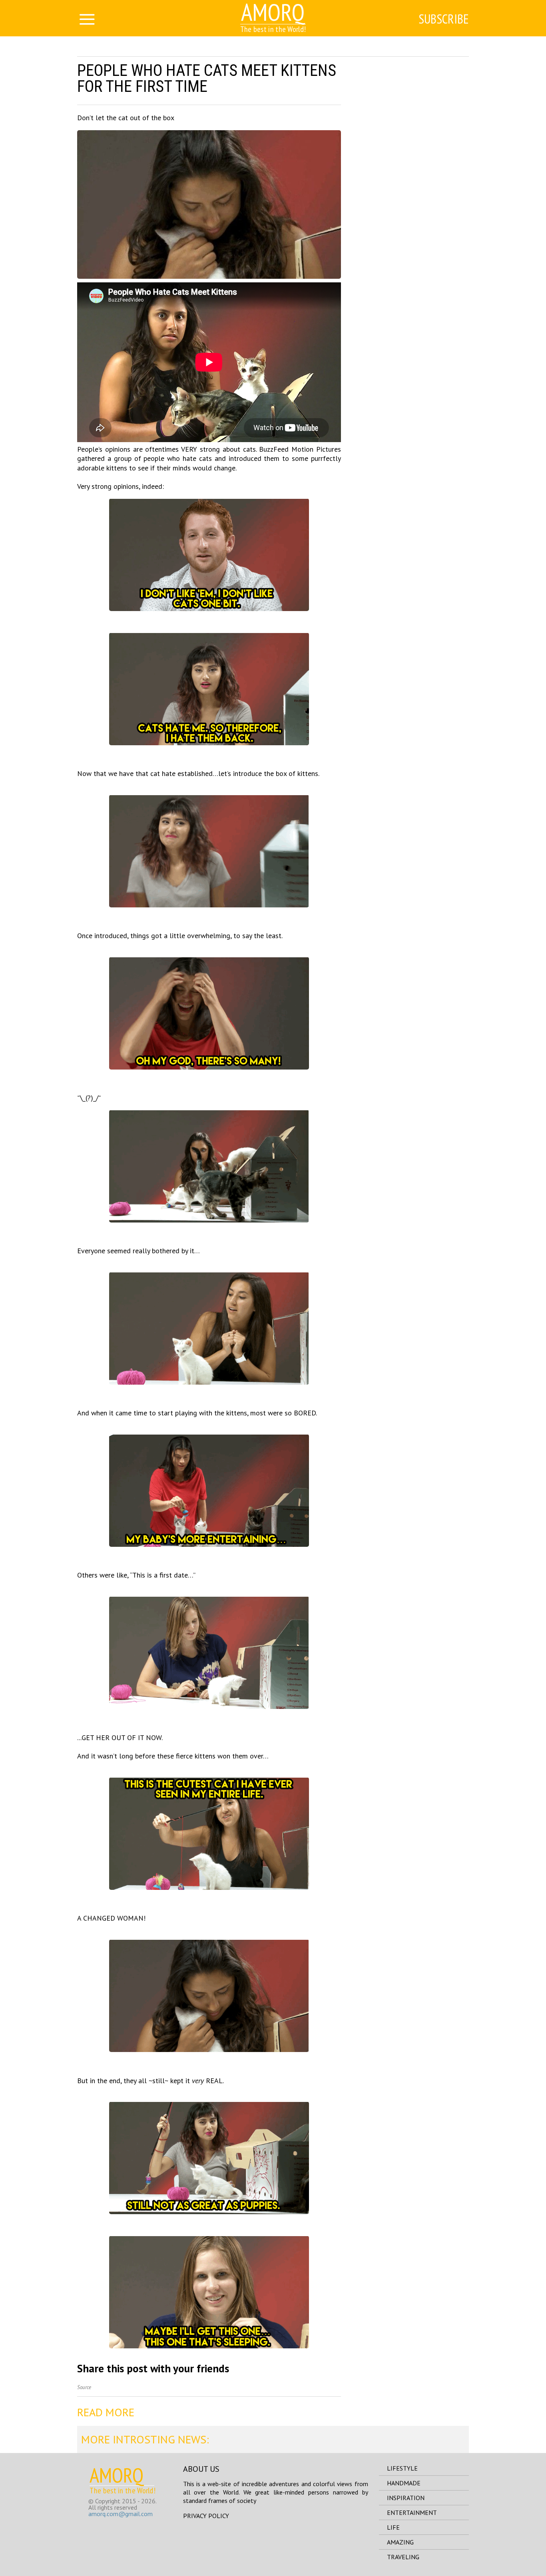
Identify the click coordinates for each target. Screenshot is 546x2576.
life (393, 2527)
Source (84, 2387)
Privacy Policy (206, 2516)
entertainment (412, 2512)
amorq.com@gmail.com (121, 2514)
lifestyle (402, 2468)
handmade (404, 2483)
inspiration (406, 2498)
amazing (400, 2542)
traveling (403, 2557)
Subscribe (444, 19)
